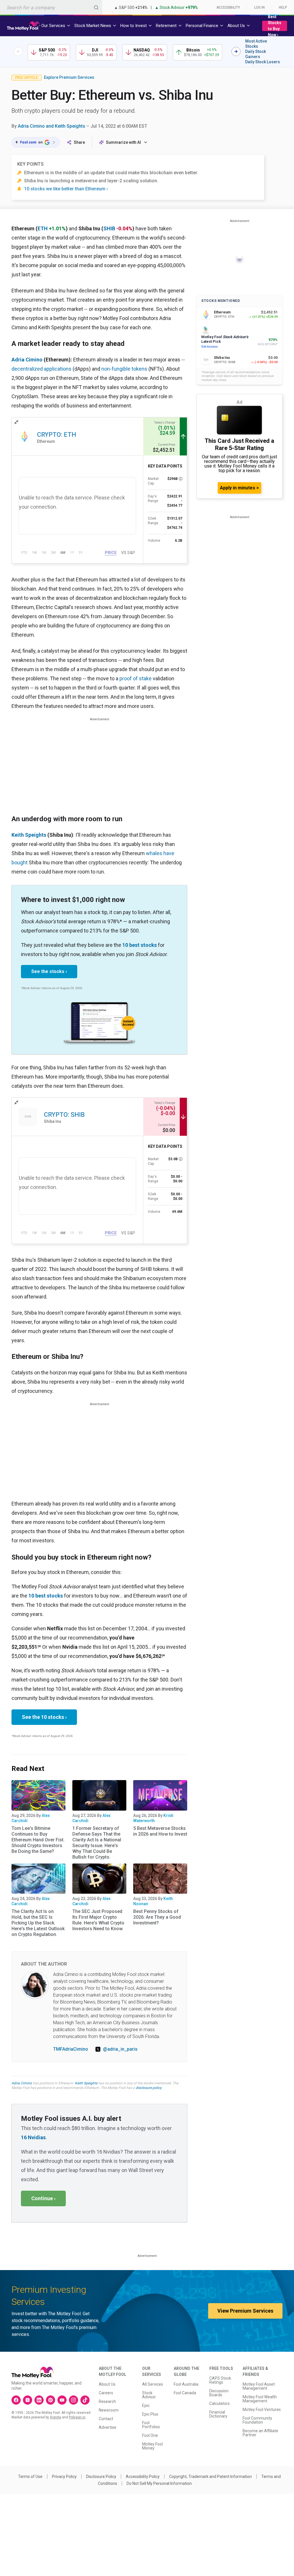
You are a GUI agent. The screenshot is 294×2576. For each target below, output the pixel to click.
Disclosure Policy (101, 2477)
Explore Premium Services (69, 77)
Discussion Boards (219, 2393)
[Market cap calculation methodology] (181, 479)
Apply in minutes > (239, 488)
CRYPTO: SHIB (64, 1115)
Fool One (150, 2435)
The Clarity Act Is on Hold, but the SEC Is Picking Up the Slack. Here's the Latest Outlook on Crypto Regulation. (38, 1923)
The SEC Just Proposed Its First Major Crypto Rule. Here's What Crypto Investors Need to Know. (98, 1920)
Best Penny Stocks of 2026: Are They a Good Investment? (157, 1917)
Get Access (209, 347)
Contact (106, 2419)
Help (283, 7)
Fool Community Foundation (257, 2420)
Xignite (56, 2417)
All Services (153, 2384)
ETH (43, 228)
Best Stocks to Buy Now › (275, 26)
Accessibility (228, 7)
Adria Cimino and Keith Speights (52, 126)
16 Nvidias (33, 2137)
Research (107, 2401)
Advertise (108, 2427)
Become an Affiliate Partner (260, 2433)
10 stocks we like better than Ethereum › (66, 189)
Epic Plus (150, 2414)
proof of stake (136, 678)
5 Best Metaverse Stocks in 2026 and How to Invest (160, 1831)
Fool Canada (185, 2393)
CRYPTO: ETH (57, 435)
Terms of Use (30, 2477)
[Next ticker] (236, 51)
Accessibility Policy (143, 2477)
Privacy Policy (64, 2477)
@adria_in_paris (120, 2049)
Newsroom (109, 2410)
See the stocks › (49, 971)
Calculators (219, 2403)
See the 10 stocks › (44, 1717)
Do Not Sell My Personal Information (159, 2483)
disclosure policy (149, 2088)
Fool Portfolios (151, 2425)
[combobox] (51, 7)
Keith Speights (29, 835)
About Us (107, 2384)
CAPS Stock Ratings (220, 2380)
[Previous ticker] (18, 51)
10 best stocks (140, 945)
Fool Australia (186, 2384)
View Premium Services (245, 2311)
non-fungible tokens (124, 369)
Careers (106, 2393)
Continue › (43, 2198)
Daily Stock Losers (263, 62)
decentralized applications (41, 369)
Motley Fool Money (152, 2446)
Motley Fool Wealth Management (260, 2399)
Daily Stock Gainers (256, 54)
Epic (146, 2405)
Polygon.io (77, 2417)
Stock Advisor (149, 2395)
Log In (259, 7)
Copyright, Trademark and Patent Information (210, 2477)
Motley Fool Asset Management (259, 2386)
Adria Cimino (27, 360)
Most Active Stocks (256, 44)
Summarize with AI (123, 142)
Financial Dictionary (218, 2414)
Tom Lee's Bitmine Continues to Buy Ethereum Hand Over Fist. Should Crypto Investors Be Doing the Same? (38, 1840)
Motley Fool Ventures (262, 2410)
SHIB (109, 228)
